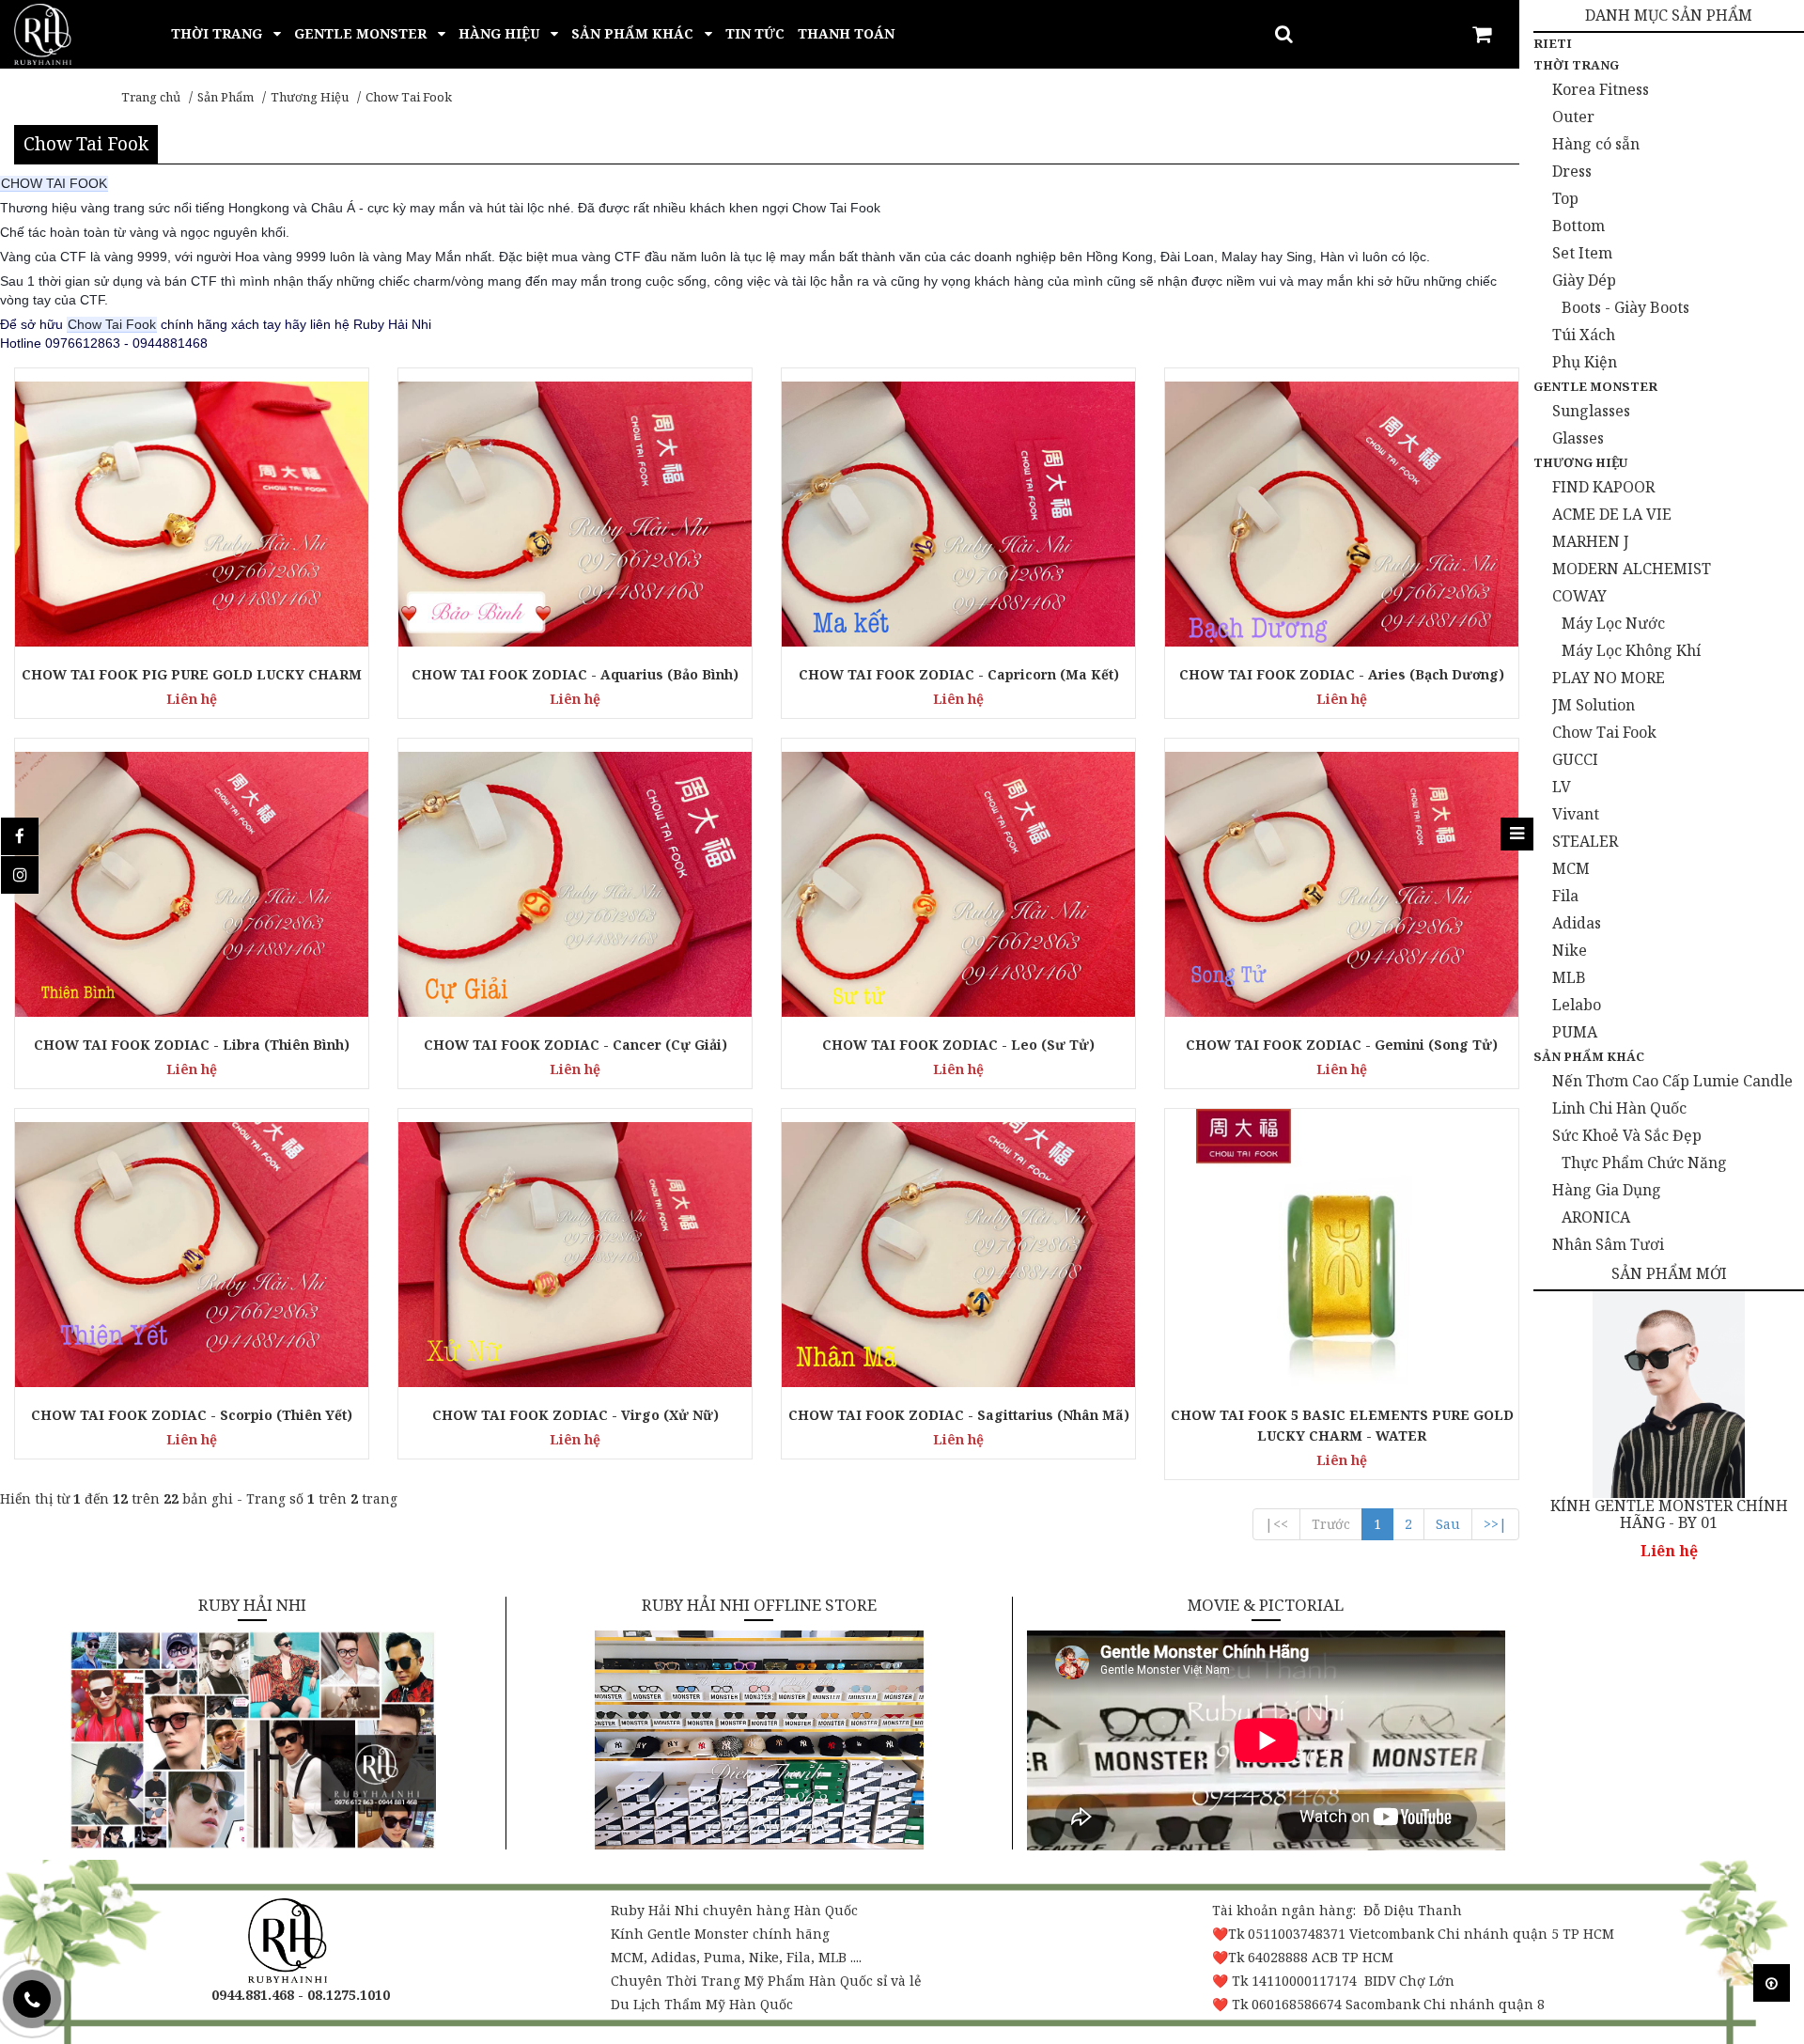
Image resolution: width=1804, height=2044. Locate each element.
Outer (1573, 117)
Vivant (1576, 814)
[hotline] (32, 1999)
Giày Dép (1584, 280)
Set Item (1582, 253)
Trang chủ (151, 97)
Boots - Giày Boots (1625, 307)
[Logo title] (43, 32)
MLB (1569, 977)
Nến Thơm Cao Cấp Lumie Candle (1672, 1081)
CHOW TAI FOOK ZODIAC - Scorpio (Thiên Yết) (192, 1415)
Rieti (1553, 43)
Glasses (1578, 438)
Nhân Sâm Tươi (1608, 1244)
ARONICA (1596, 1217)
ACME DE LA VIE (1612, 514)
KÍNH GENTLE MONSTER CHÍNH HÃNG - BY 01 (1669, 1514)
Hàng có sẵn (1596, 144)
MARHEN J (1591, 541)
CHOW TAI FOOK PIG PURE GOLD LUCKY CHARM (192, 674)
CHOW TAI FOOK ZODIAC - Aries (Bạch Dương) (1342, 674)
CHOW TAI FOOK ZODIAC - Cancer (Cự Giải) (575, 1045)
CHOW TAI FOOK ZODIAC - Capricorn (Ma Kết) (959, 674)
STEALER (1585, 841)
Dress (1572, 171)
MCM (1571, 868)
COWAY (1579, 596)
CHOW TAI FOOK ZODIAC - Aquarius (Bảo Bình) (575, 674)
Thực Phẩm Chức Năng (1644, 1162)
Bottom (1578, 226)
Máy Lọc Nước (1613, 623)
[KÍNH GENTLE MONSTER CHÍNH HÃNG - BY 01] (1669, 1395)
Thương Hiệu (310, 97)
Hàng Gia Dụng (1607, 1190)
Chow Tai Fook (409, 97)
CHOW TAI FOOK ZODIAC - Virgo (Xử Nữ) (575, 1415)
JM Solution (1594, 705)
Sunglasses (1591, 411)
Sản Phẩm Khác (1589, 1056)
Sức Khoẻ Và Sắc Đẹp (1627, 1135)
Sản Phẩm (225, 97)
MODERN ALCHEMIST (1632, 569)
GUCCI (1575, 759)
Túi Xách (1584, 335)
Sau (1448, 1524)
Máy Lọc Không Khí (1631, 650)
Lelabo (1577, 1005)
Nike (1570, 950)
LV (1562, 787)
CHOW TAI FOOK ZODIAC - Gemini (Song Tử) (1342, 1045)
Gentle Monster (1595, 386)
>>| (1495, 1524)
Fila (1565, 896)
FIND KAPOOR (1603, 487)
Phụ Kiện (1585, 362)
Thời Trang (1576, 65)
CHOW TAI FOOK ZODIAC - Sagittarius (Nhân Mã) (959, 1415)
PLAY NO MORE (1609, 678)
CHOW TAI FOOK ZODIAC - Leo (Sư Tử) (958, 1045)
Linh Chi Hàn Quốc (1619, 1108)
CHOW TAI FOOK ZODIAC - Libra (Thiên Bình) (192, 1045)
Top (1565, 198)
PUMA (1575, 1032)
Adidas (1577, 923)
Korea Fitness (1601, 89)
